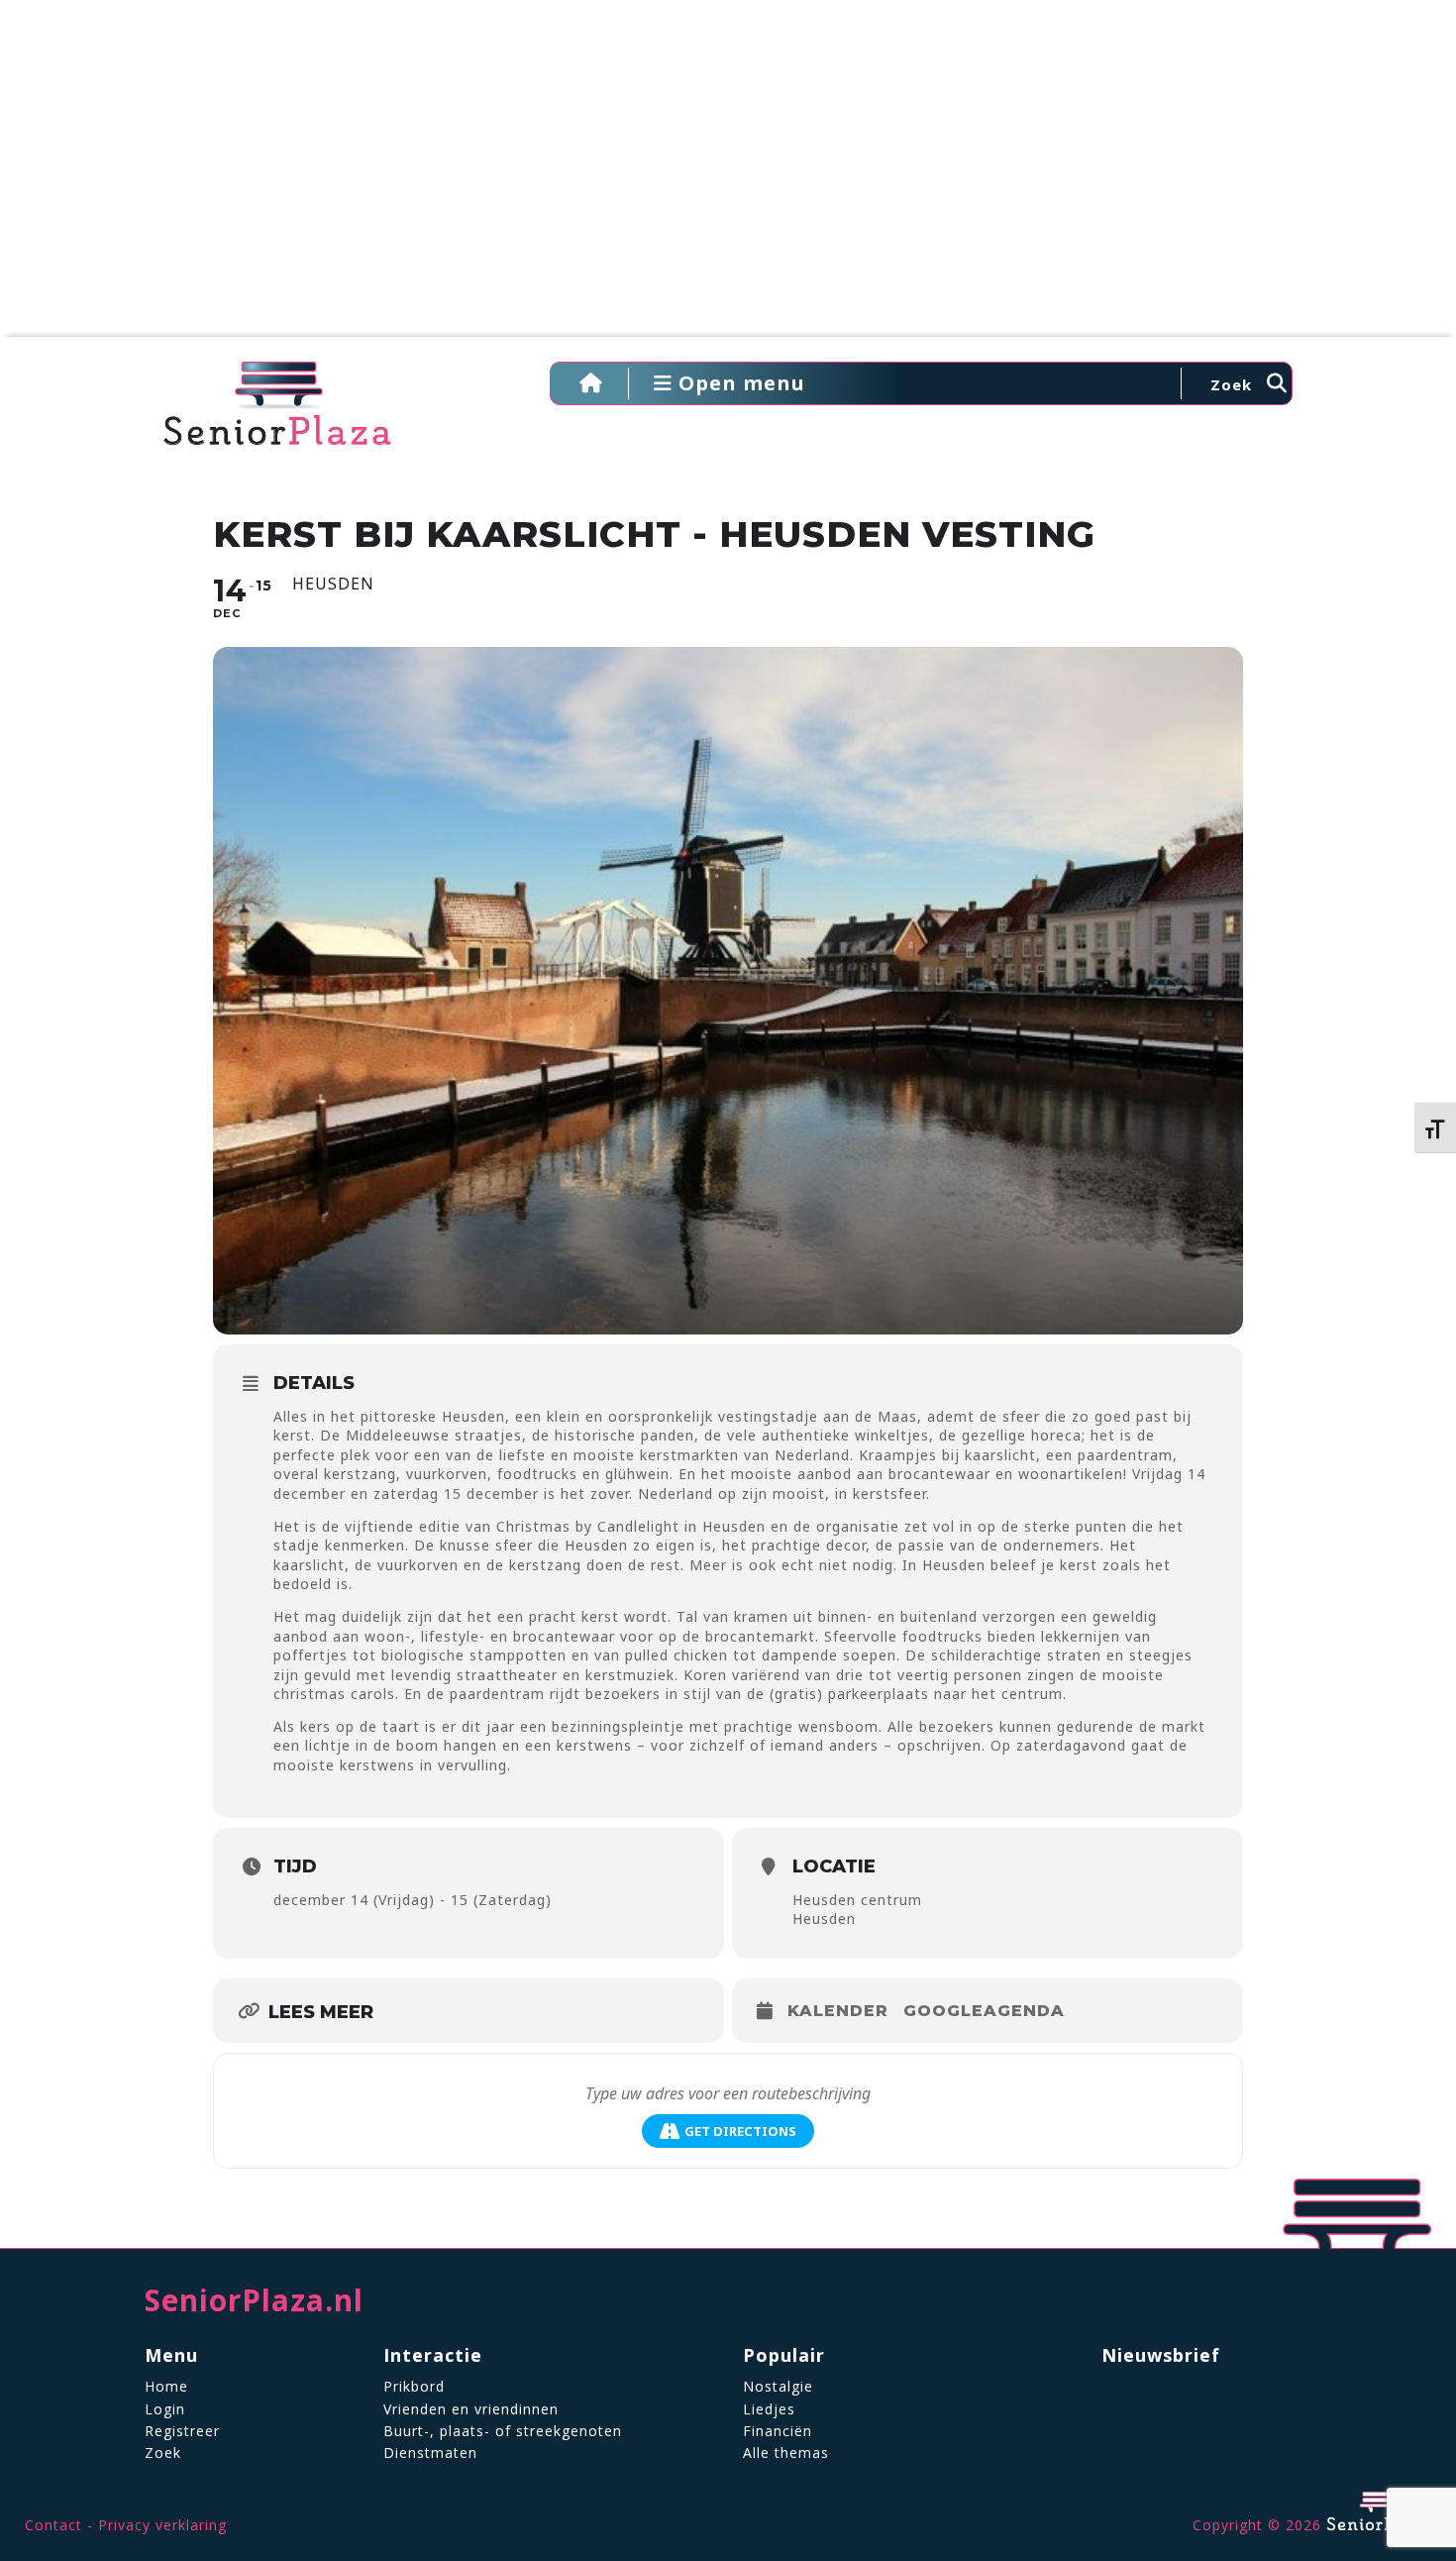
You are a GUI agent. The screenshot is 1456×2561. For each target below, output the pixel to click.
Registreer (182, 2431)
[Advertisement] (728, 178)
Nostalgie (778, 2386)
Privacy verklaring (162, 2525)
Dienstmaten (430, 2453)
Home (166, 2386)
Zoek (163, 2453)
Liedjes (769, 2409)
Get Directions (740, 2131)
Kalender (838, 2011)
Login (165, 2409)
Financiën (778, 2431)
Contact (53, 2525)
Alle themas (786, 2453)
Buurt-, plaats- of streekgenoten (503, 2431)
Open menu (739, 383)
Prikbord (414, 2386)
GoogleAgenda (984, 2011)
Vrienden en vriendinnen (471, 2409)
